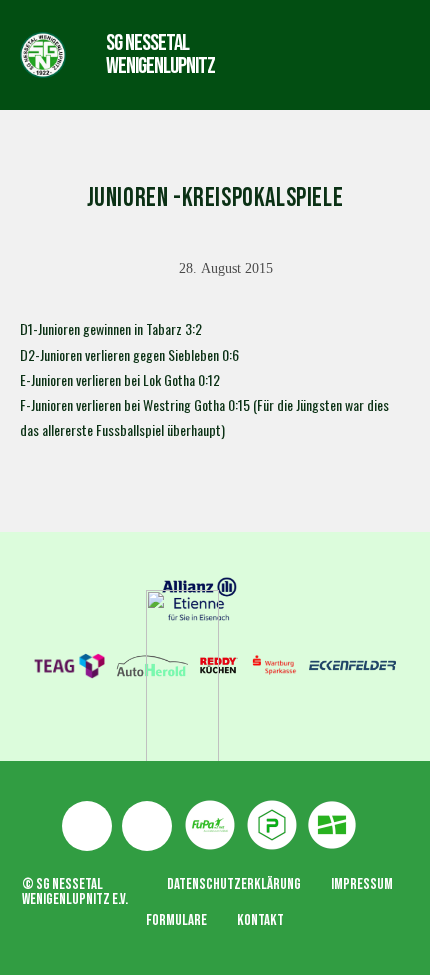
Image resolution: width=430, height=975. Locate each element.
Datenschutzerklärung (234, 884)
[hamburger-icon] (293, 54)
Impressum (362, 884)
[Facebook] (87, 826)
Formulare (176, 920)
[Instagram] (147, 826)
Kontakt (260, 920)
